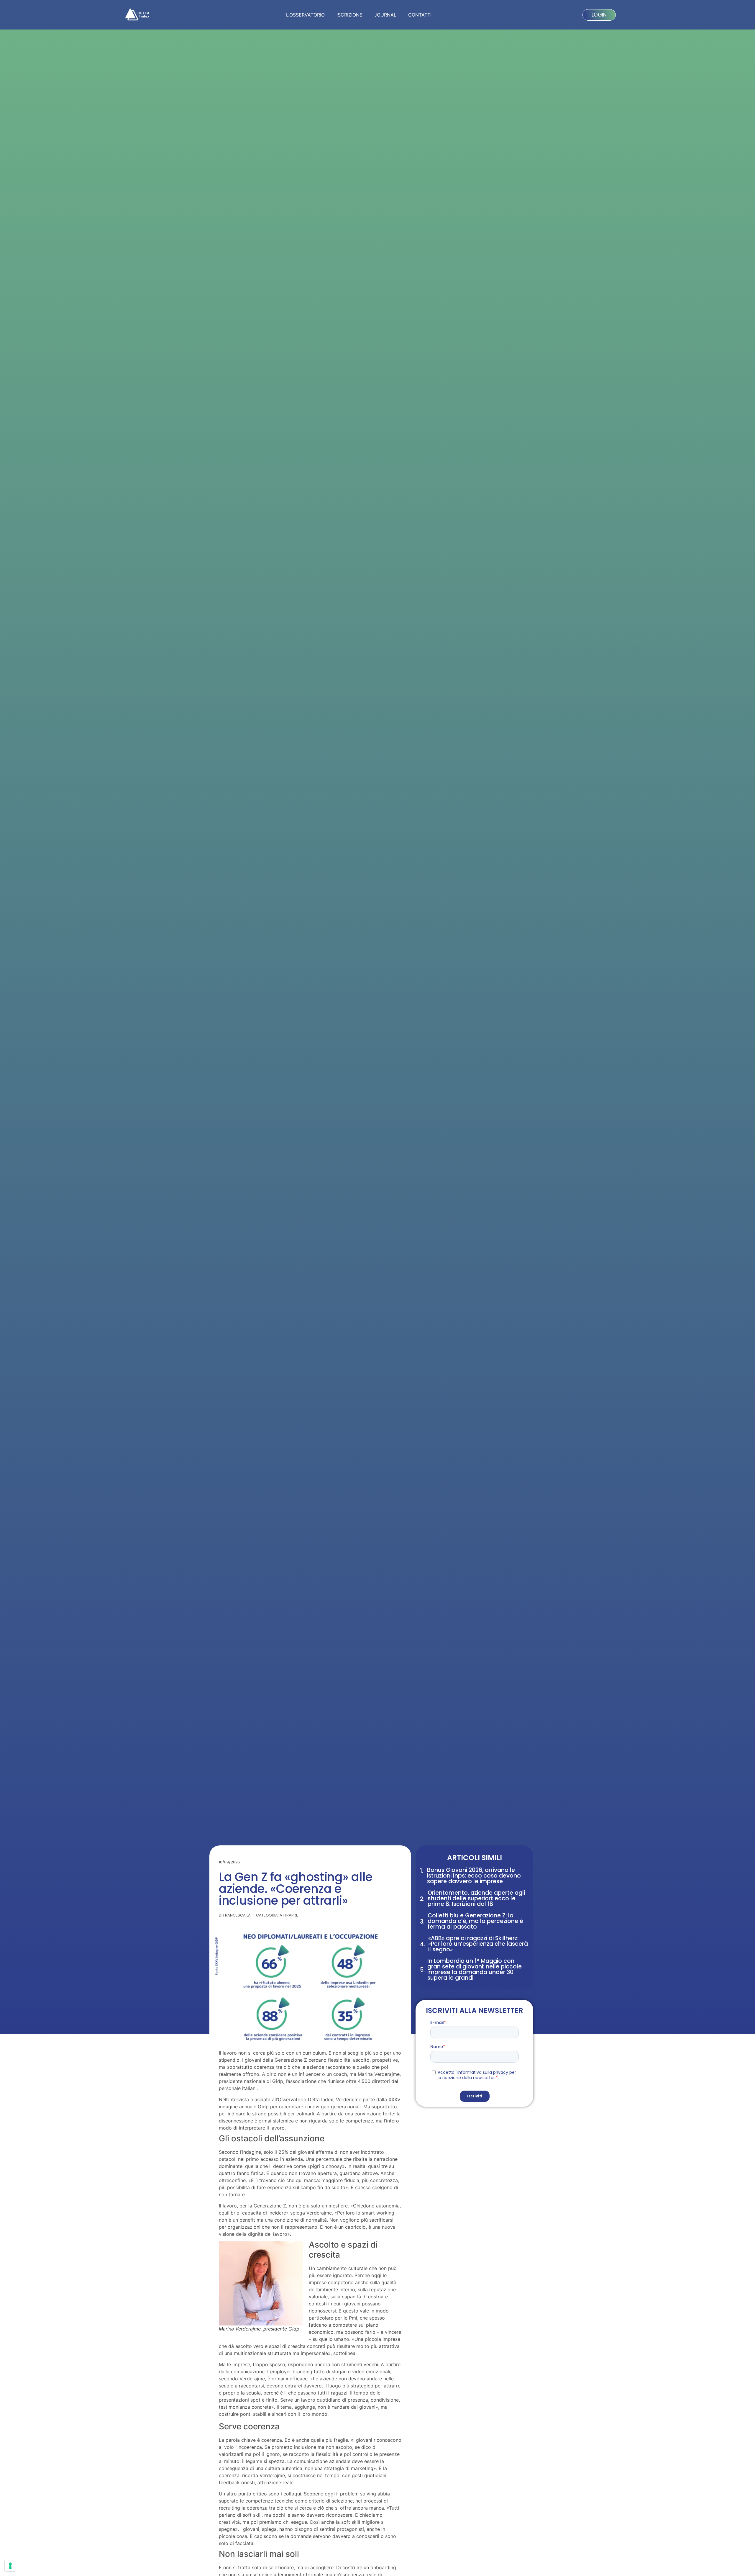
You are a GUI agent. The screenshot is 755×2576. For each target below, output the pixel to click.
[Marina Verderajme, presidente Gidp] (261, 2283)
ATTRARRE (289, 1915)
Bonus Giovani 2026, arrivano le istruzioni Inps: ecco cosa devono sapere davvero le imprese (474, 1876)
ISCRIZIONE (349, 15)
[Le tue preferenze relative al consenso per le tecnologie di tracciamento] (10, 2566)
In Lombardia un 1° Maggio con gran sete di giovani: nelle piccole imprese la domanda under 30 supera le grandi (475, 1969)
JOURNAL (385, 15)
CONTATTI (420, 15)
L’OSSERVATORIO (305, 15)
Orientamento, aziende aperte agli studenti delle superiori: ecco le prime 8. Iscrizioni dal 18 (476, 1898)
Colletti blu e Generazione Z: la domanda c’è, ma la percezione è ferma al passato (475, 1921)
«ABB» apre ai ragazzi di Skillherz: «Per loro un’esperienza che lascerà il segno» (478, 1944)
